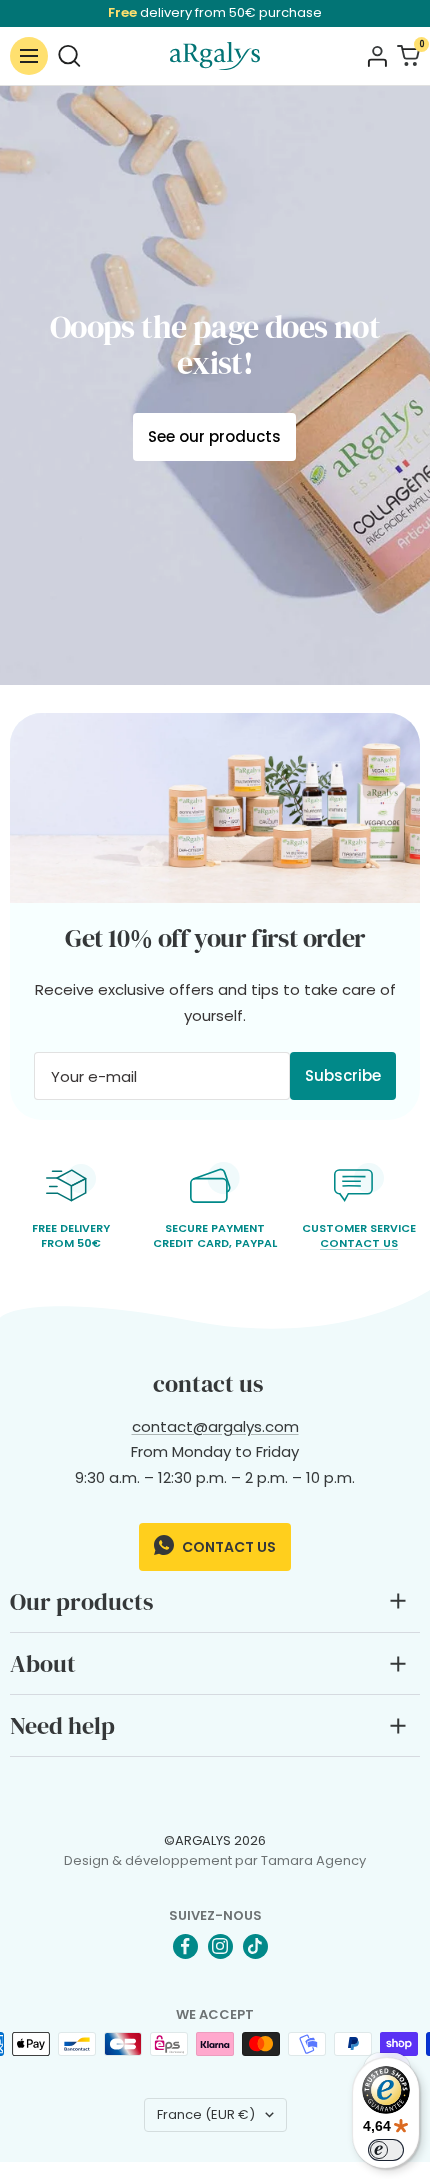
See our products (214, 436)
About (43, 1663)
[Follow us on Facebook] (185, 1946)
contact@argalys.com (215, 1426)
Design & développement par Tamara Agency (215, 1860)
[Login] (377, 56)
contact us (227, 1547)
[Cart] (408, 55)
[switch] (386, 2150)
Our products (81, 1601)
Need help (62, 1725)
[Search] (69, 55)
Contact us (359, 1243)
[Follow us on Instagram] (220, 1946)
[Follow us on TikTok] (255, 1946)
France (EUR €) (206, 2114)
